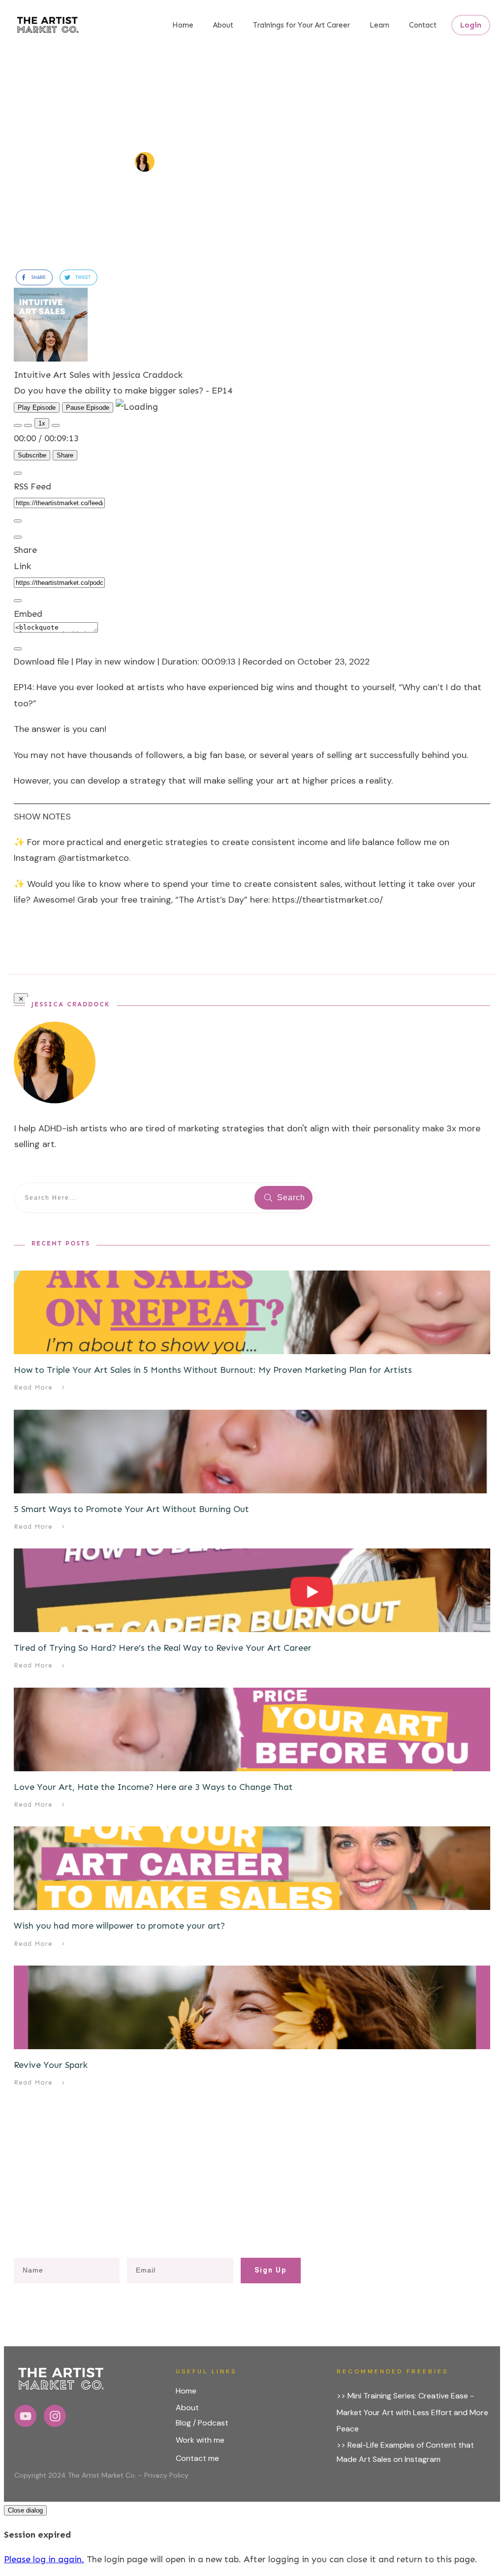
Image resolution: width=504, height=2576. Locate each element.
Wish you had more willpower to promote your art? (119, 1926)
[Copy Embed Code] (18, 649)
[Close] (18, 473)
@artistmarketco (94, 858)
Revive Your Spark (51, 2065)
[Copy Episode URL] (18, 601)
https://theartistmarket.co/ (328, 900)
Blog (183, 2423)
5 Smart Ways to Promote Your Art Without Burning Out (131, 1509)
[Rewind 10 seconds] (28, 425)
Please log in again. (44, 2559)
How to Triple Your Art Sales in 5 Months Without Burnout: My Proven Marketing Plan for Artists (213, 1370)
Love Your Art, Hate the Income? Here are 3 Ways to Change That (153, 1787)
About (187, 2408)
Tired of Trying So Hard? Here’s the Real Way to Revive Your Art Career (163, 1648)
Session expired (37, 2535)
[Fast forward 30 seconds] (56, 425)
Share (65, 455)
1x (42, 423)
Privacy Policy (166, 2475)
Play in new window (115, 662)
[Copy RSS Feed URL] (18, 521)
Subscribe (32, 455)
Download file (41, 662)
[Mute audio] (18, 425)
